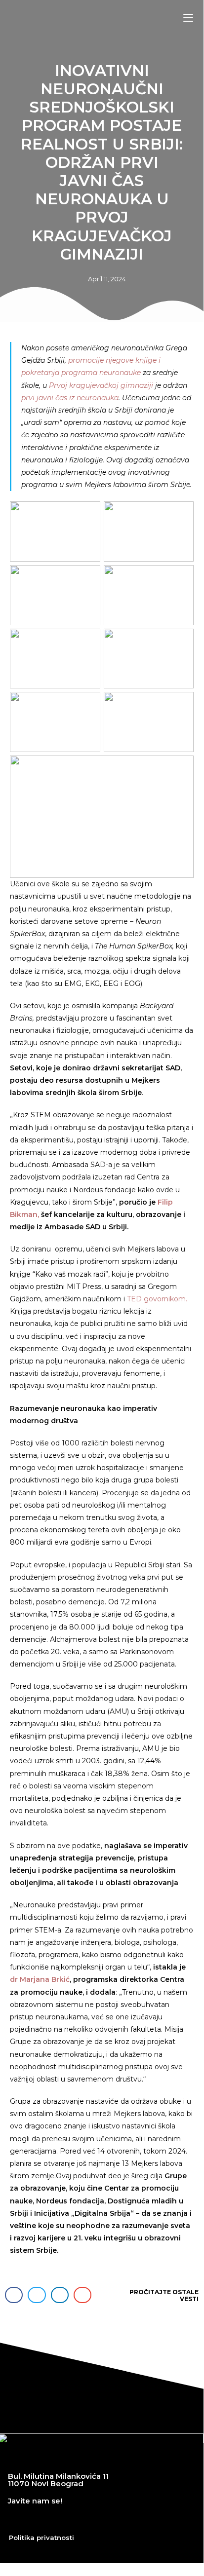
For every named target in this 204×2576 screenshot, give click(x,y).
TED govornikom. (157, 1299)
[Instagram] (97, 2519)
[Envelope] (124, 2519)
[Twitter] (42, 2519)
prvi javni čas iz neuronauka (70, 398)
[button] (14, 2295)
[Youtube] (70, 2519)
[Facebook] (15, 2519)
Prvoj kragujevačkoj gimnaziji (102, 385)
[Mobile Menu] (188, 18)
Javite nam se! (35, 2501)
